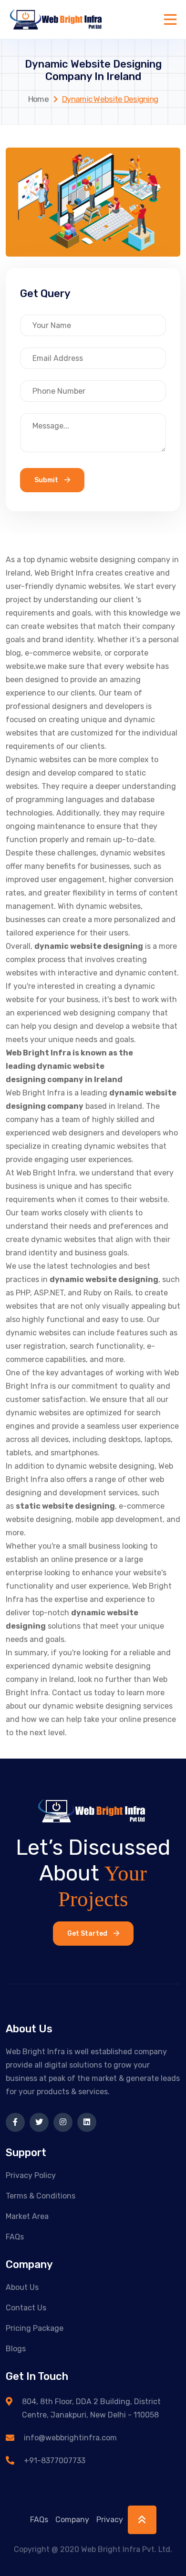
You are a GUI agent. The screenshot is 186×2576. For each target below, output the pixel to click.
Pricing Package (35, 2328)
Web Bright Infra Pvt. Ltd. (127, 2546)
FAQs (15, 2237)
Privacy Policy (31, 2175)
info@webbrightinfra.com (70, 2438)
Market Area (27, 2216)
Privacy (110, 2520)
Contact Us (26, 2308)
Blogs (16, 2349)
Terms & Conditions (41, 2196)
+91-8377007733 (55, 2461)
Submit (47, 480)
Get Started (88, 1934)
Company (72, 2520)
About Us (22, 2287)
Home (38, 99)
